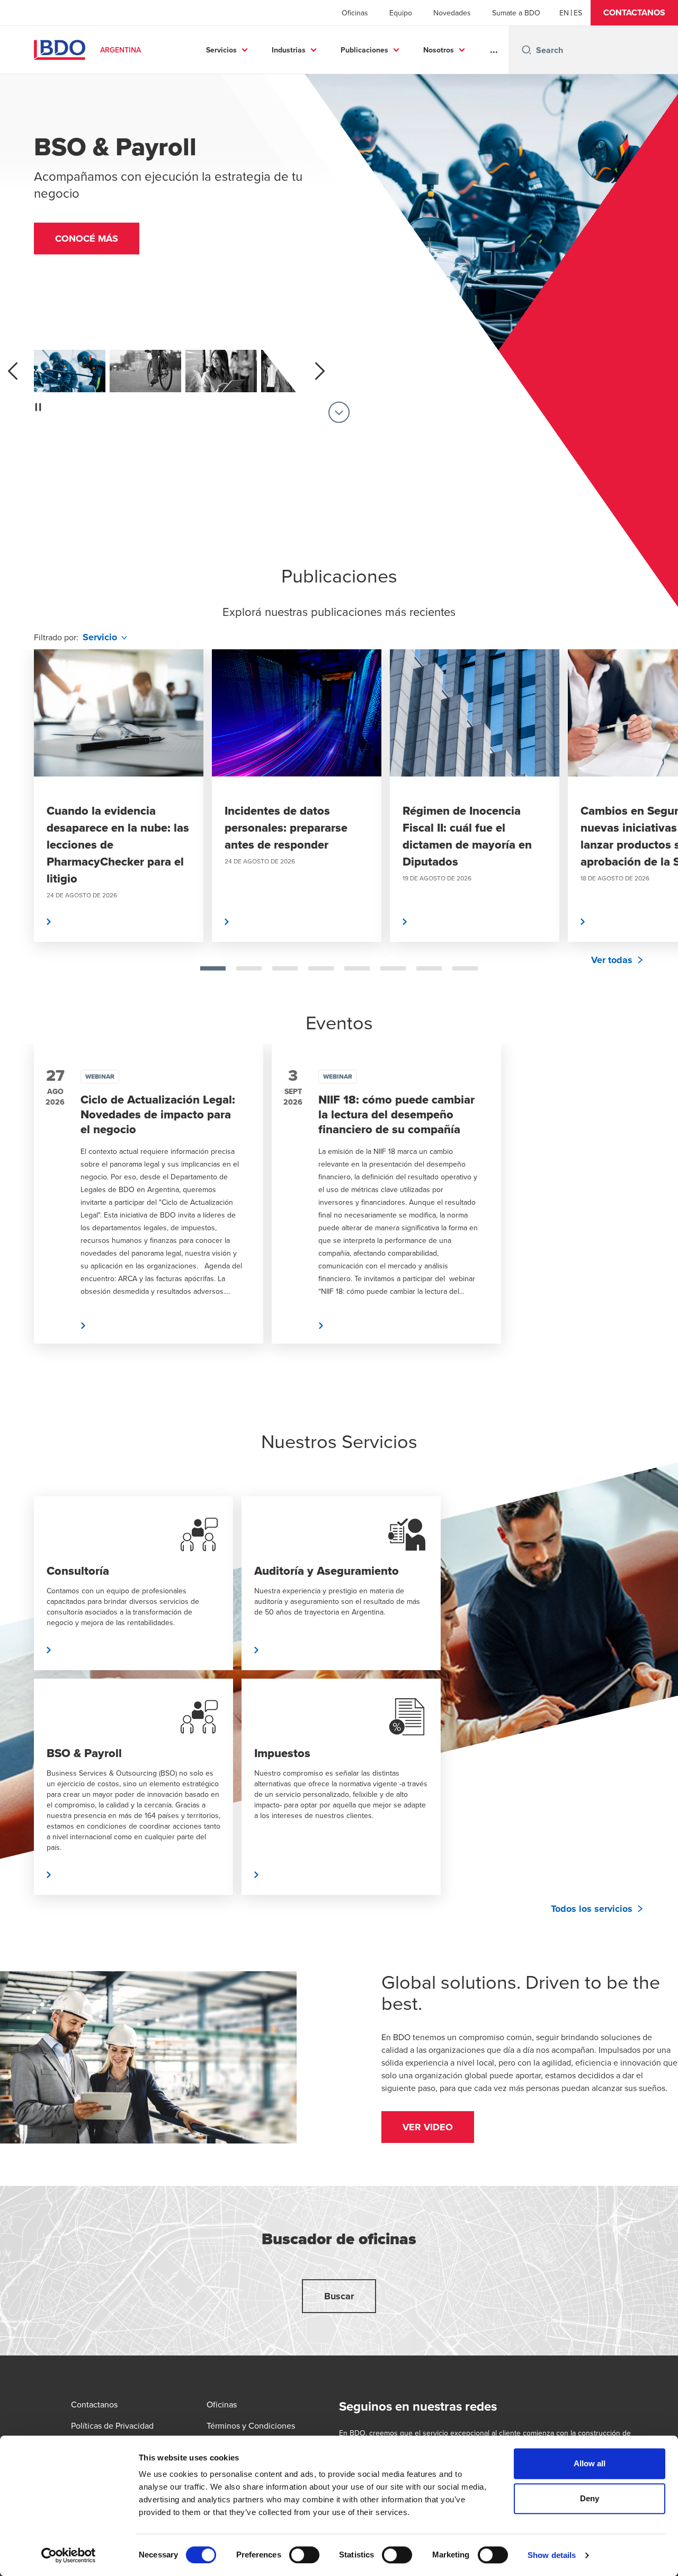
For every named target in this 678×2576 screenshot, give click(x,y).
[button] (634, 13)
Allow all (590, 2463)
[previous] (13, 371)
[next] (320, 371)
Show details (552, 2555)
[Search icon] (527, 50)
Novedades (452, 13)
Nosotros (439, 50)
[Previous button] (19, 830)
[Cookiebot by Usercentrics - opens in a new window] (69, 2555)
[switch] (304, 2555)
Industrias (289, 50)
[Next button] (659, 830)
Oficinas (355, 13)
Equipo (401, 13)
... (494, 50)
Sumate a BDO (516, 13)
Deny (590, 2498)
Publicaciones (364, 50)
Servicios (221, 50)
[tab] (213, 968)
